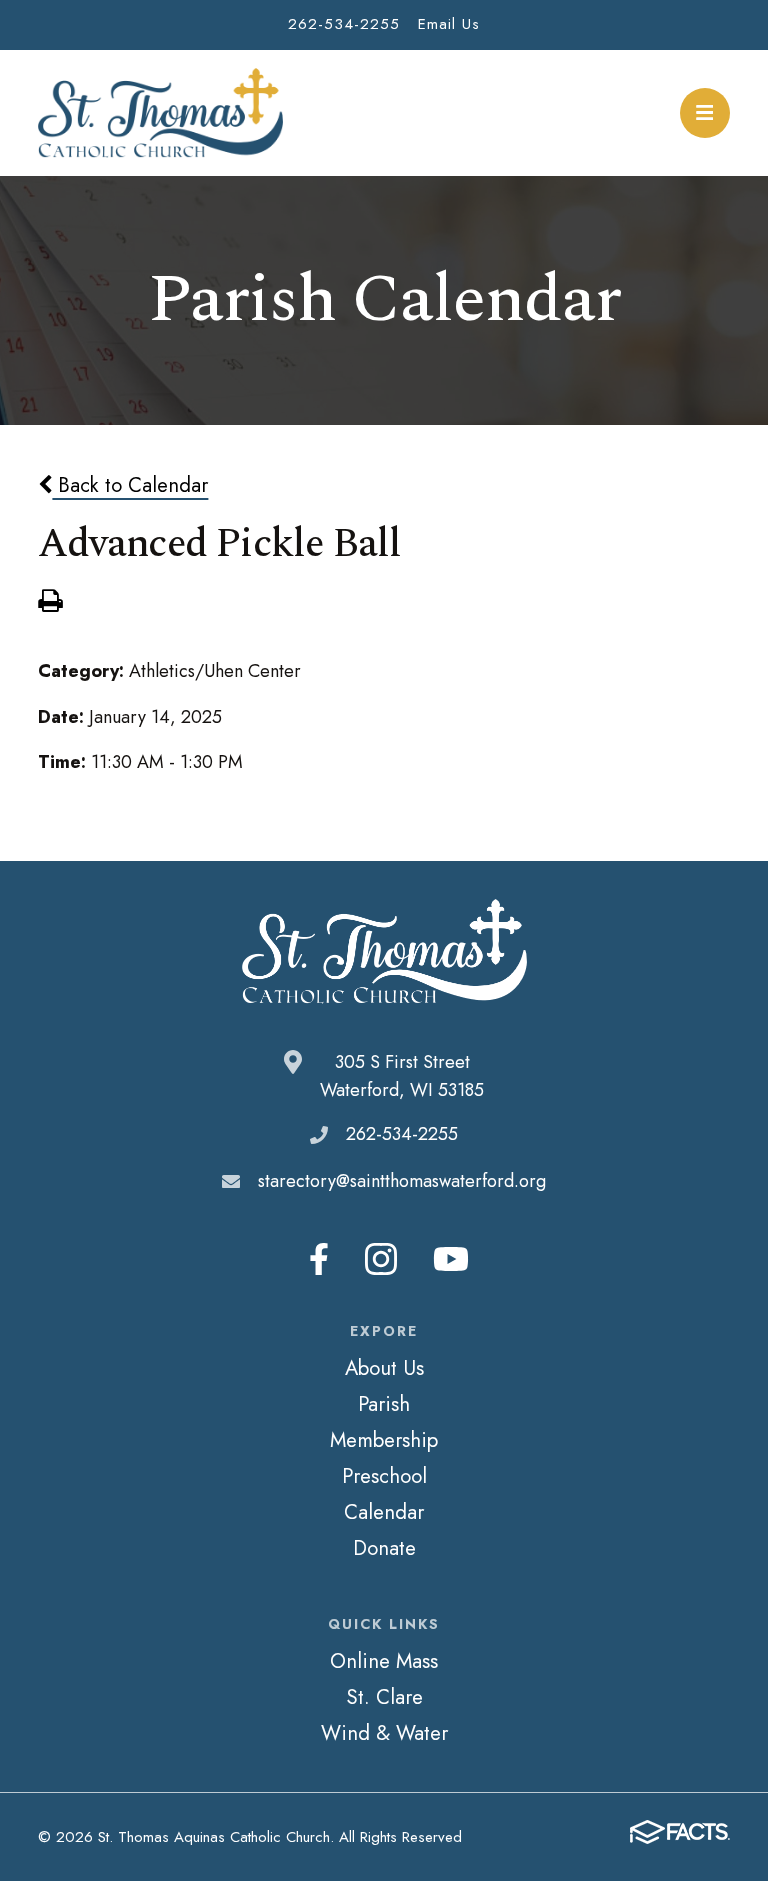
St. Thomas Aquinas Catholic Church (160, 113)
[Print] (50, 603)
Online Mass (384, 1661)
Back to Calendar (130, 485)
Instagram (381, 1259)
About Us (384, 1368)
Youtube (451, 1259)
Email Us (449, 24)
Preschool (384, 1476)
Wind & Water (384, 1733)
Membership (384, 1440)
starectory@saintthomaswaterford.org (402, 1181)
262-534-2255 (344, 24)
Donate (384, 1548)
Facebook (319, 1259)
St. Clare (384, 1697)
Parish (384, 1404)
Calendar (384, 1512)
